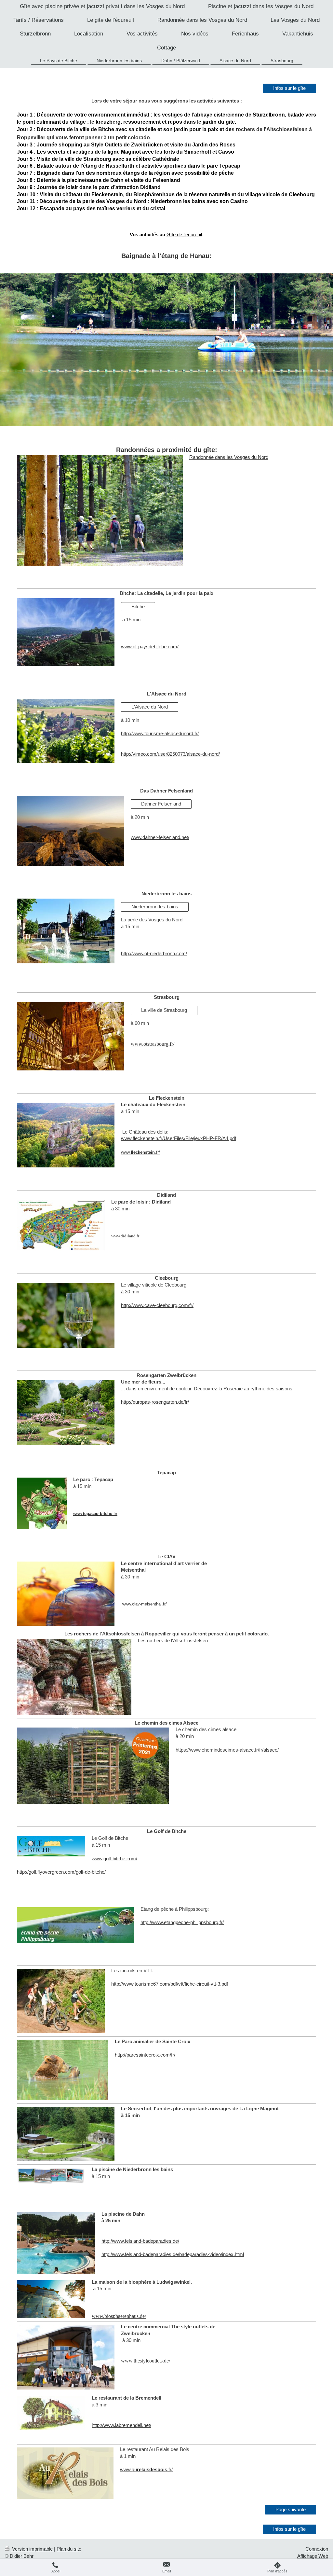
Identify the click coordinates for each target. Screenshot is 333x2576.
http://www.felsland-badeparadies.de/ (140, 2241)
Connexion (317, 2549)
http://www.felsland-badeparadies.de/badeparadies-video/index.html (173, 2254)
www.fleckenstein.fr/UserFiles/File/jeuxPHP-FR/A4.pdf (179, 1138)
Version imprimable (32, 2549)
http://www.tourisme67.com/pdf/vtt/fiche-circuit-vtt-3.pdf (170, 1984)
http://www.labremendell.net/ (121, 2425)
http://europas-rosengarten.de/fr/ (155, 1402)
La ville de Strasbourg (164, 1010)
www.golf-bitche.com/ (114, 1859)
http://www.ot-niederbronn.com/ (154, 953)
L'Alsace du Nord (150, 707)
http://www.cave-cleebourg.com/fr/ (157, 1305)
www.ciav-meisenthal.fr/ (145, 1604)
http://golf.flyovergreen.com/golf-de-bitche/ (61, 1872)
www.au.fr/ (146, 2469)
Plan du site (69, 2549)
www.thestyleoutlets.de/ (146, 2361)
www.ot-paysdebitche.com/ (150, 647)
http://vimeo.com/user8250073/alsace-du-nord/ (170, 754)
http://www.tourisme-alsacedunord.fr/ (160, 733)
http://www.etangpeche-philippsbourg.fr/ (182, 1922)
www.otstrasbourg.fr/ (153, 1044)
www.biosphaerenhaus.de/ (119, 2316)
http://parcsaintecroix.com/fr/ (145, 2055)
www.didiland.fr (125, 1236)
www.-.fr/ (95, 1514)
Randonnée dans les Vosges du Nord (229, 457)
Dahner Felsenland (161, 804)
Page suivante (291, 2509)
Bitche (138, 606)
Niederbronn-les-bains (155, 907)
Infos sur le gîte (289, 88)
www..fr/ (140, 1152)
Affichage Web (313, 2556)
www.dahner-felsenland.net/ (160, 837)
